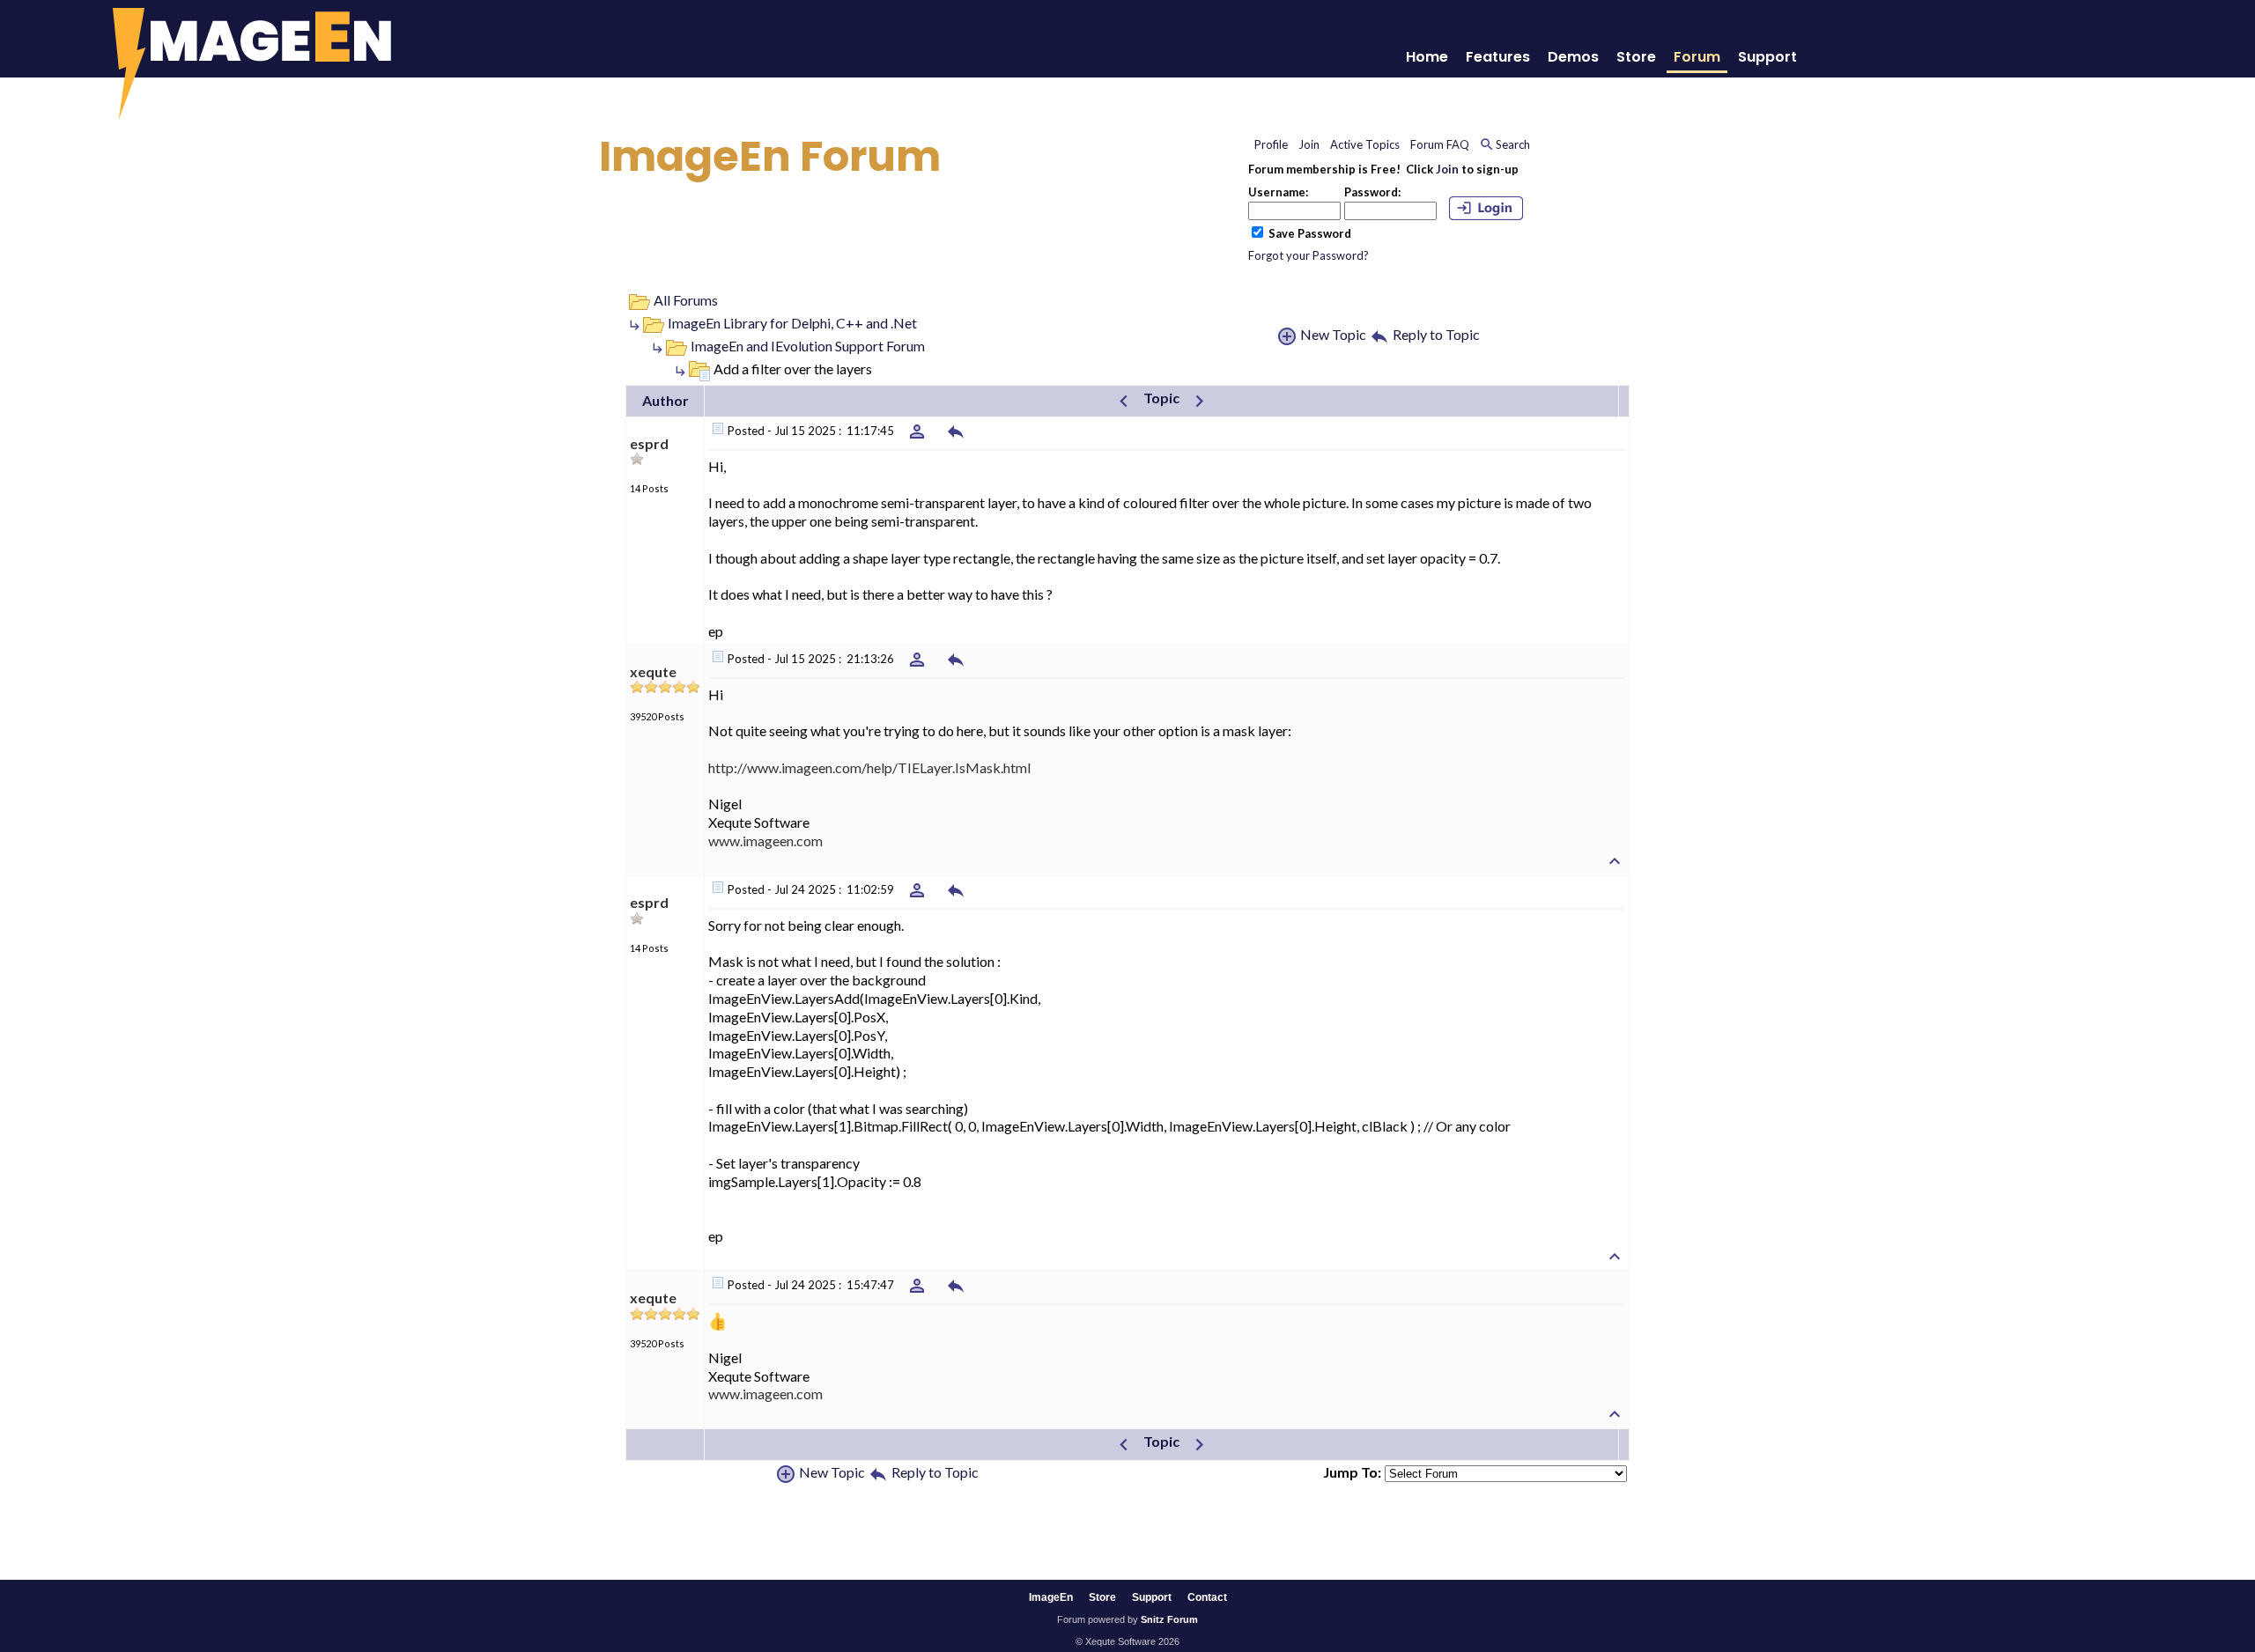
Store (1636, 57)
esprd (649, 443)
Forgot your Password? (1309, 255)
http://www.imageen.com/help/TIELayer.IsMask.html (869, 767)
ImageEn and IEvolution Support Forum (808, 346)
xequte (653, 671)
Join (1447, 169)
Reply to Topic (1436, 334)
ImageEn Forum (770, 156)
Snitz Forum (1169, 1619)
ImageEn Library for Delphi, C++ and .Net (792, 323)
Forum (1697, 57)
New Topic (1333, 334)
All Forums (686, 300)
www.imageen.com (765, 841)
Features (1498, 57)
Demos (1573, 57)
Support (1767, 57)
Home (1427, 57)
